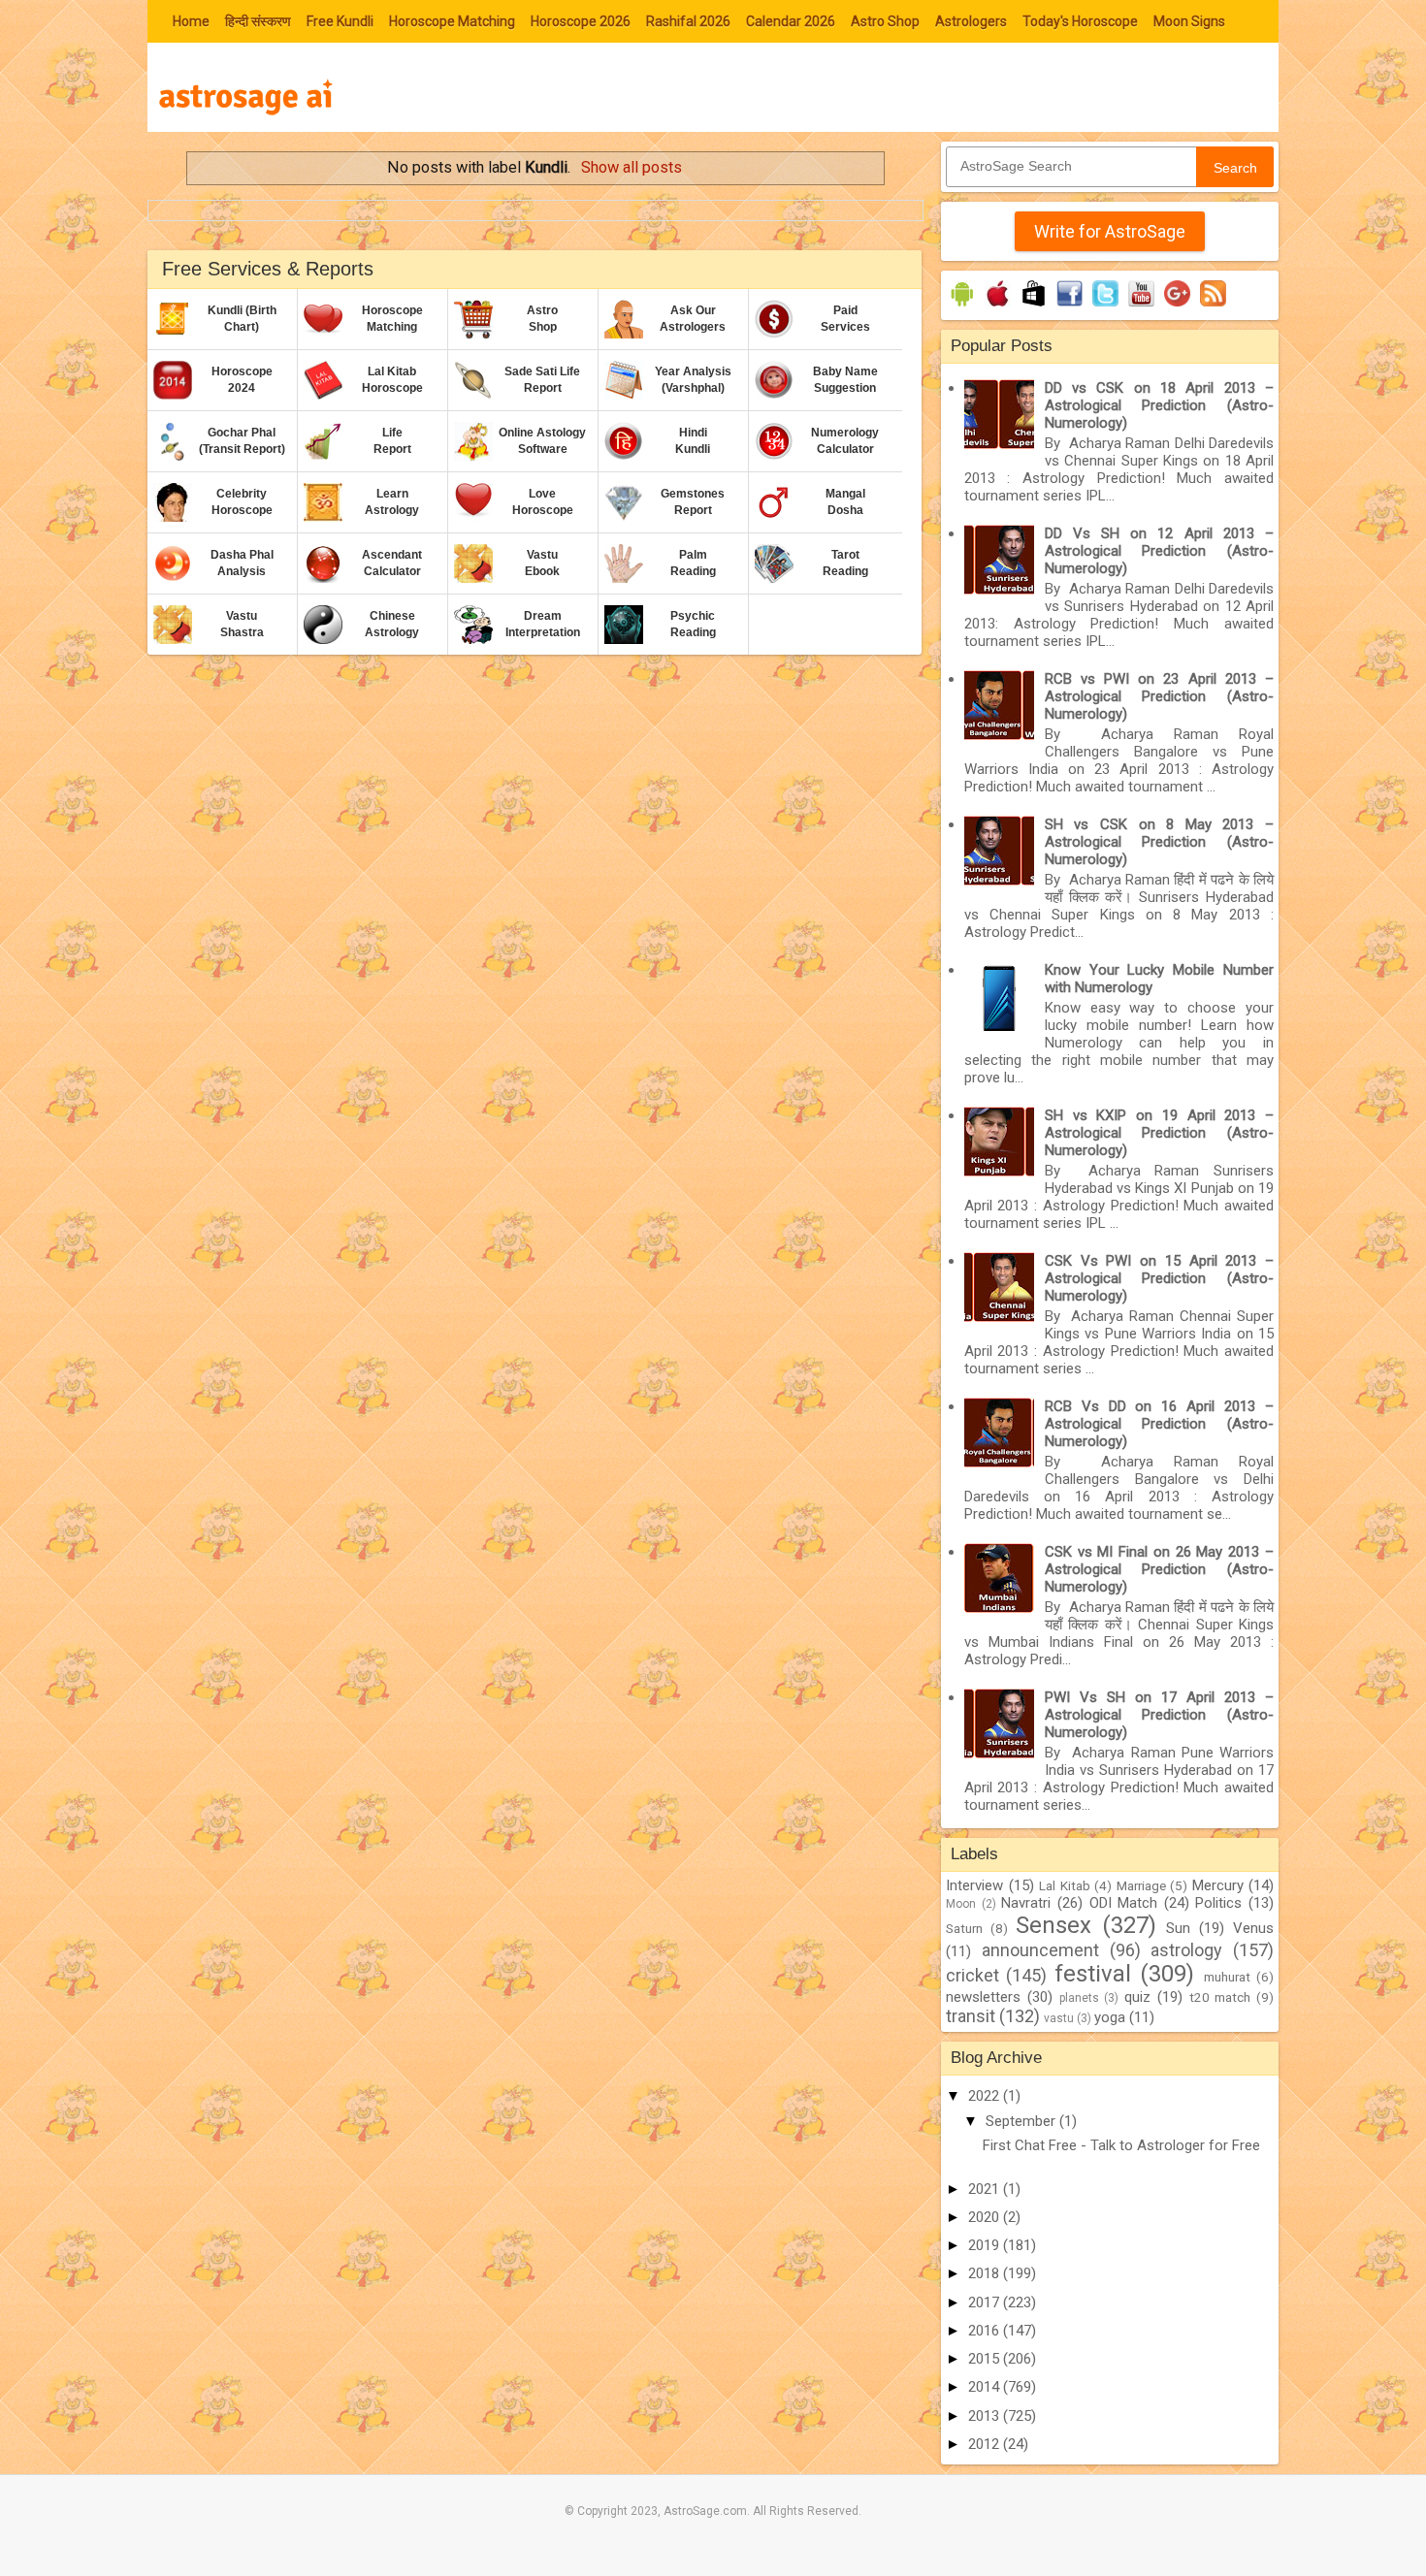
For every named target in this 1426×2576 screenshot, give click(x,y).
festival (1093, 1974)
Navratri (1026, 1903)
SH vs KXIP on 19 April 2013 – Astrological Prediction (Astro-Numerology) (1159, 1133)
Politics (1218, 1903)
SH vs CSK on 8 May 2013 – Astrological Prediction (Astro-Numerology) (1159, 842)
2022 (986, 2096)
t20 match (1220, 1997)
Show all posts (632, 167)
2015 (986, 2359)
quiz (1137, 1997)
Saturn (964, 1928)
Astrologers (971, 21)
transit (971, 2016)
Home (191, 21)
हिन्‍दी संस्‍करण (258, 21)
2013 (986, 2416)
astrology (1186, 1950)
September (1022, 2121)
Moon (961, 1904)
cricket (972, 1975)
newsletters (983, 1997)
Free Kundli (340, 21)
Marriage (1141, 1885)
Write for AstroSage (1110, 231)
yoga (1110, 2017)
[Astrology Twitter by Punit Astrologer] (1105, 306)
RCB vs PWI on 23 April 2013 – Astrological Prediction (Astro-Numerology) (1159, 696)
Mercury (1218, 1885)
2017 (986, 2302)
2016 (986, 2331)
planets (1079, 1998)
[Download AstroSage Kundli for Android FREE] (962, 306)
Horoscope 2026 (581, 21)
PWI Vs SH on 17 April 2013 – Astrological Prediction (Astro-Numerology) (1159, 1715)
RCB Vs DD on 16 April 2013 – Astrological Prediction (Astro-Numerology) (1159, 1424)
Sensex (1053, 1925)
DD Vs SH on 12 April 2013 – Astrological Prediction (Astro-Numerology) (1159, 551)
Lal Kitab (1065, 1885)
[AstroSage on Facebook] (1069, 306)
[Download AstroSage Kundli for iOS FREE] (998, 306)
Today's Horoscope (1080, 21)
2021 (986, 2189)
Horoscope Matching (452, 21)
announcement (1040, 1950)
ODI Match (1124, 1903)
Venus (1253, 1928)
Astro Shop (885, 21)
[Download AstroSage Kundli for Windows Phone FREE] (1034, 306)
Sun (1178, 1928)
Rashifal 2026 (688, 21)
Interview (974, 1885)
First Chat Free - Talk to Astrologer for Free (1121, 2145)
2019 (986, 2245)
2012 (986, 2444)
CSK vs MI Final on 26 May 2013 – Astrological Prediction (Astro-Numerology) (1159, 1569)
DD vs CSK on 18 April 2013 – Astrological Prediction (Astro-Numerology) (1159, 405)
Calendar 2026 (791, 21)
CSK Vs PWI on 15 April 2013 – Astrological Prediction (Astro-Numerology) (1159, 1278)
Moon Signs (1189, 21)
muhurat (1227, 1977)
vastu (1059, 2018)
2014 (986, 2387)
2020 (986, 2217)
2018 (986, 2273)
